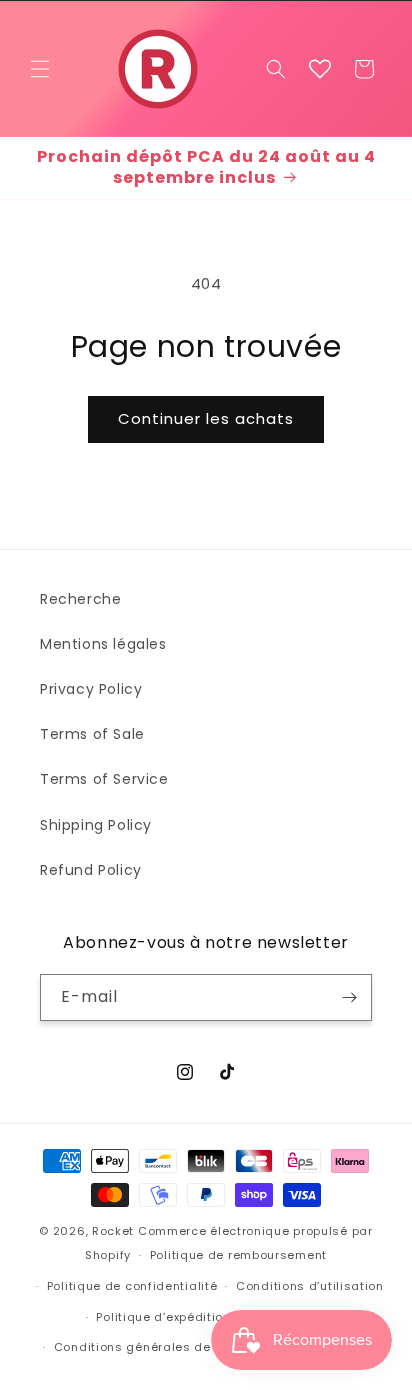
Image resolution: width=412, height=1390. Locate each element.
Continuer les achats (206, 418)
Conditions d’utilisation (310, 1286)
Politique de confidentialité (132, 1286)
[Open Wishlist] (320, 69)
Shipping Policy (96, 825)
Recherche (80, 599)
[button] (40, 69)
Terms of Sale (92, 734)
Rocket (113, 1231)
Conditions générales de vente (151, 1347)
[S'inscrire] (349, 997)
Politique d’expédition (163, 1317)
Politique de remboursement (238, 1255)
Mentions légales (103, 644)
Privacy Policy (91, 689)
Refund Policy (91, 870)
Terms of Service (104, 779)
